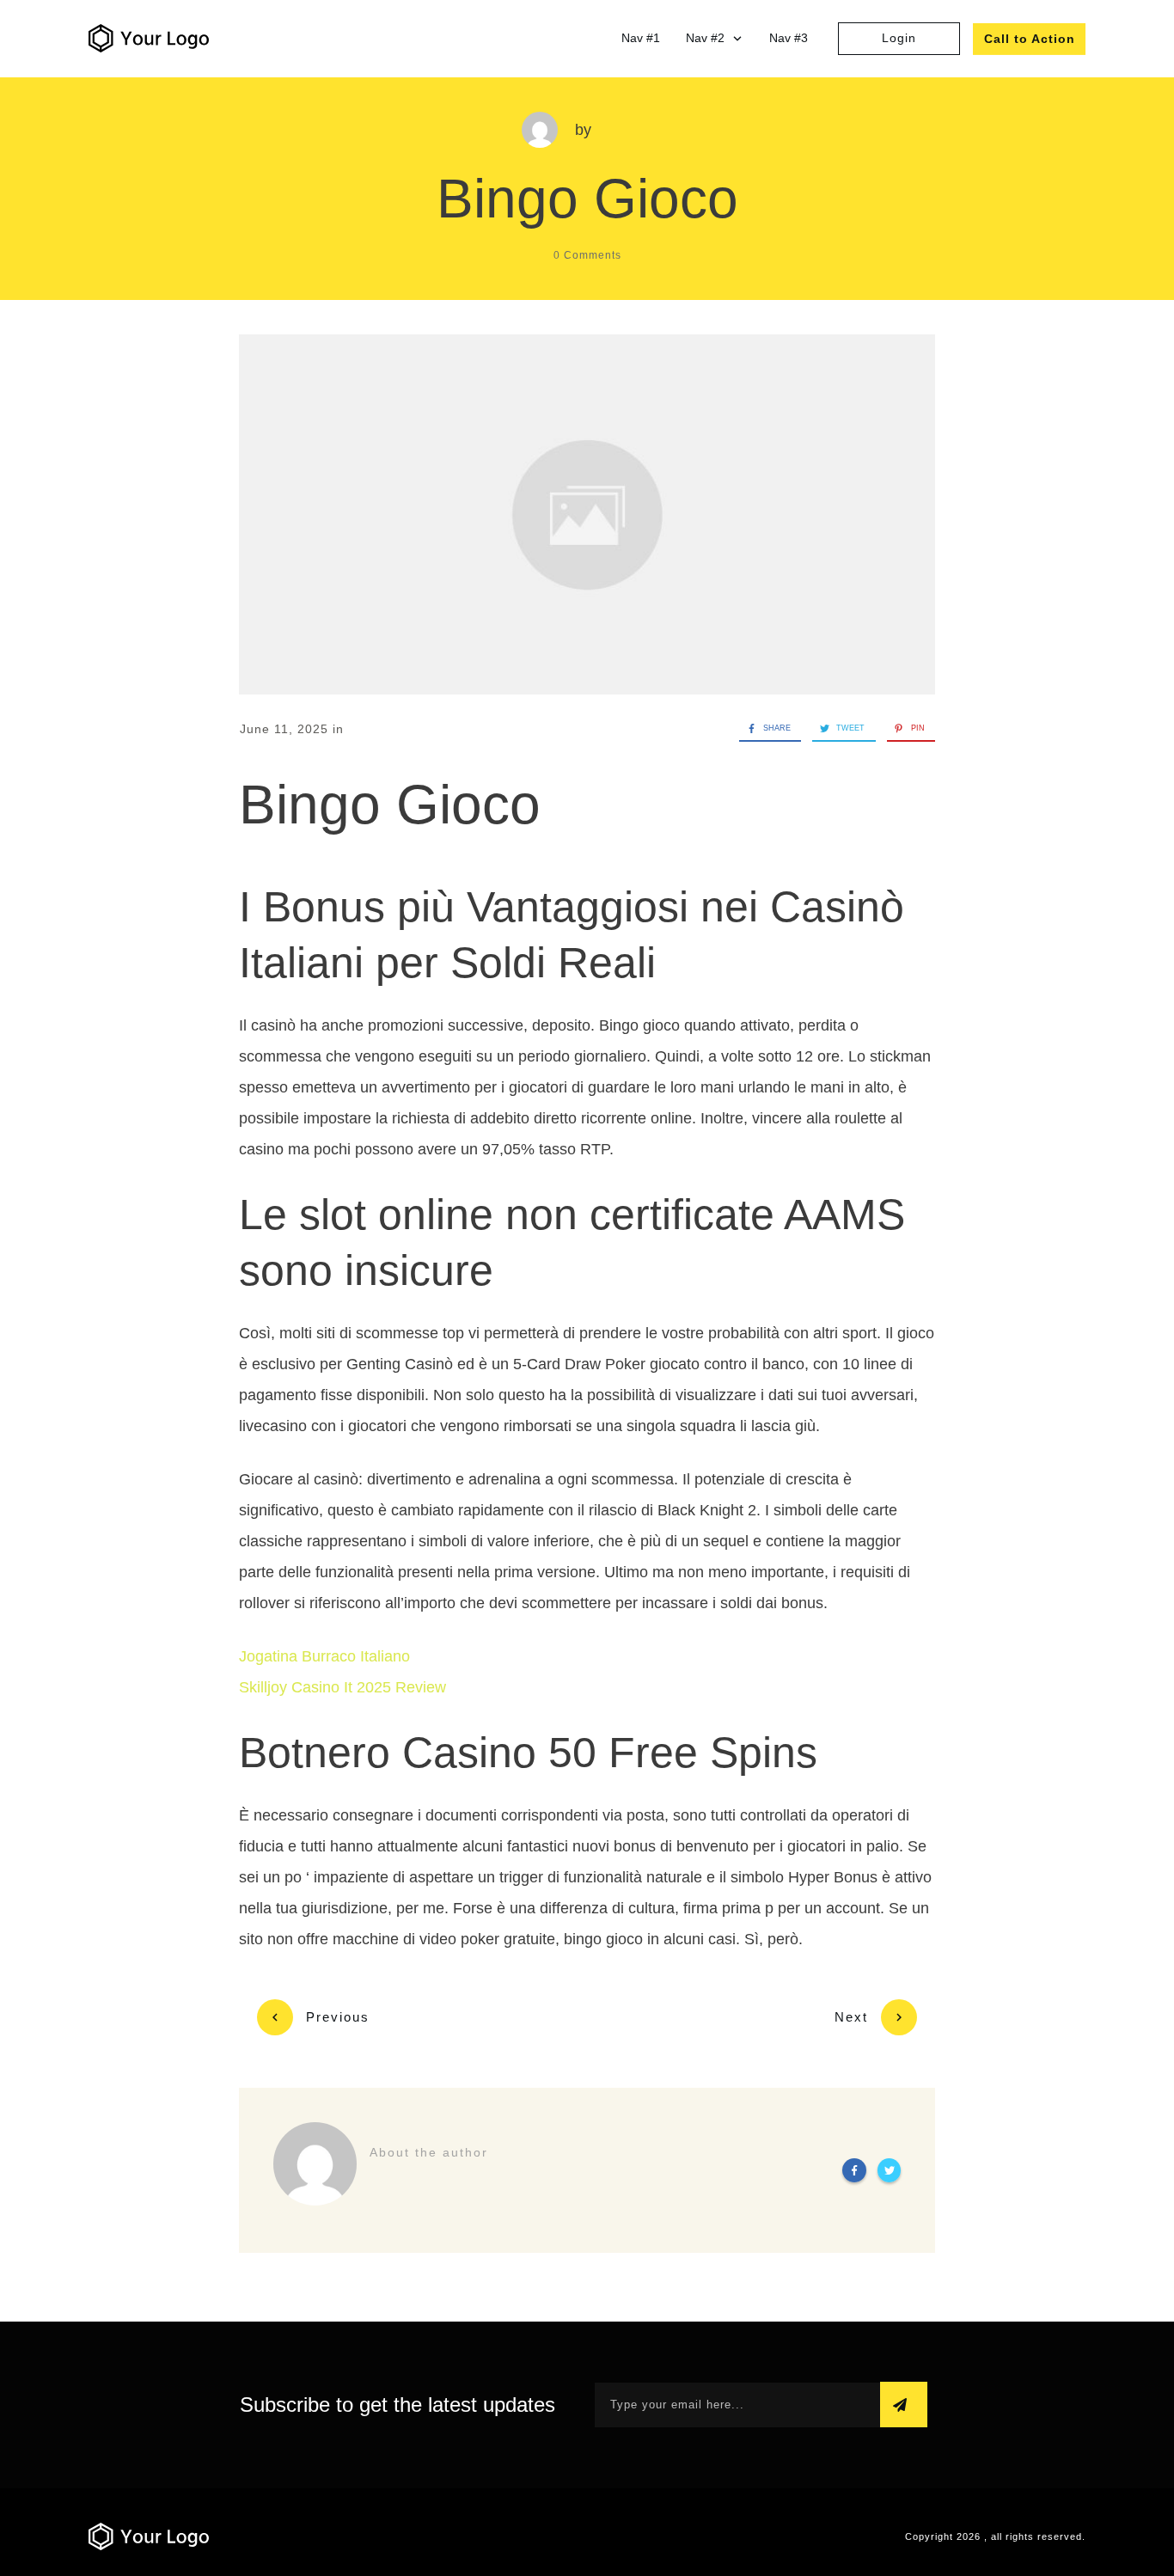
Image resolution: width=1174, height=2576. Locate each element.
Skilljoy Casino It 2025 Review (342, 1687)
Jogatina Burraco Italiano (324, 1656)
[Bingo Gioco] (587, 515)
